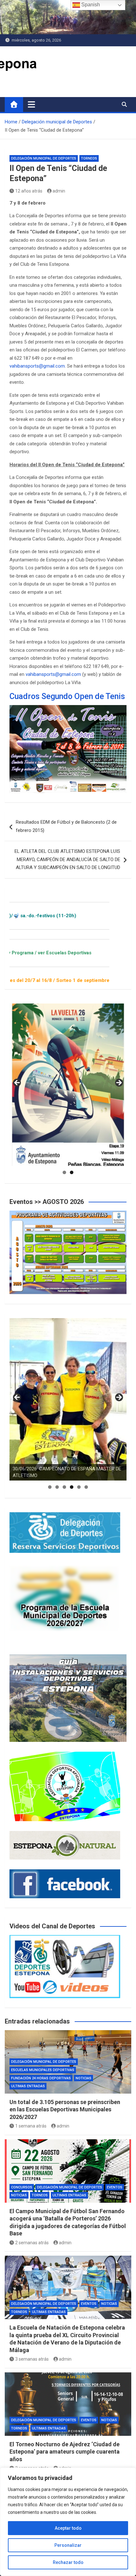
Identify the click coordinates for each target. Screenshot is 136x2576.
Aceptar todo (68, 2528)
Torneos (89, 158)
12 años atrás (29, 191)
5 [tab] (79, 1487)
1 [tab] (64, 1172)
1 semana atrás (31, 2126)
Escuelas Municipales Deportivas (43, 2070)
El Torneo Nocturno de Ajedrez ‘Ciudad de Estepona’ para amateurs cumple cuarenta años (65, 2452)
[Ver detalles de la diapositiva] (68, 1085)
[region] (68, 2522)
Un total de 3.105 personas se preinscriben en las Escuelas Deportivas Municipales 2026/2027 (65, 2109)
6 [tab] (86, 1487)
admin (59, 191)
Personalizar (68, 2545)
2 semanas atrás (32, 2243)
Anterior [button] (17, 1083)
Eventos (115, 2187)
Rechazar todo (68, 2562)
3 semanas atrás (32, 2359)
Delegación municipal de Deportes (44, 158)
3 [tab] (64, 1487)
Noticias (83, 2078)
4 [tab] (72, 1487)
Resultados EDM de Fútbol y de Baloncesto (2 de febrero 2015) (66, 826)
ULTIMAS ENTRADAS (28, 2086)
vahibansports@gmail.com (37, 366)
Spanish (90, 5)
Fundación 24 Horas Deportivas (41, 2078)
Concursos (22, 2187)
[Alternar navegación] (31, 104)
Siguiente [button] (119, 1083)
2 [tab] (72, 1172)
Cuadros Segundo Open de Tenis (67, 696)
